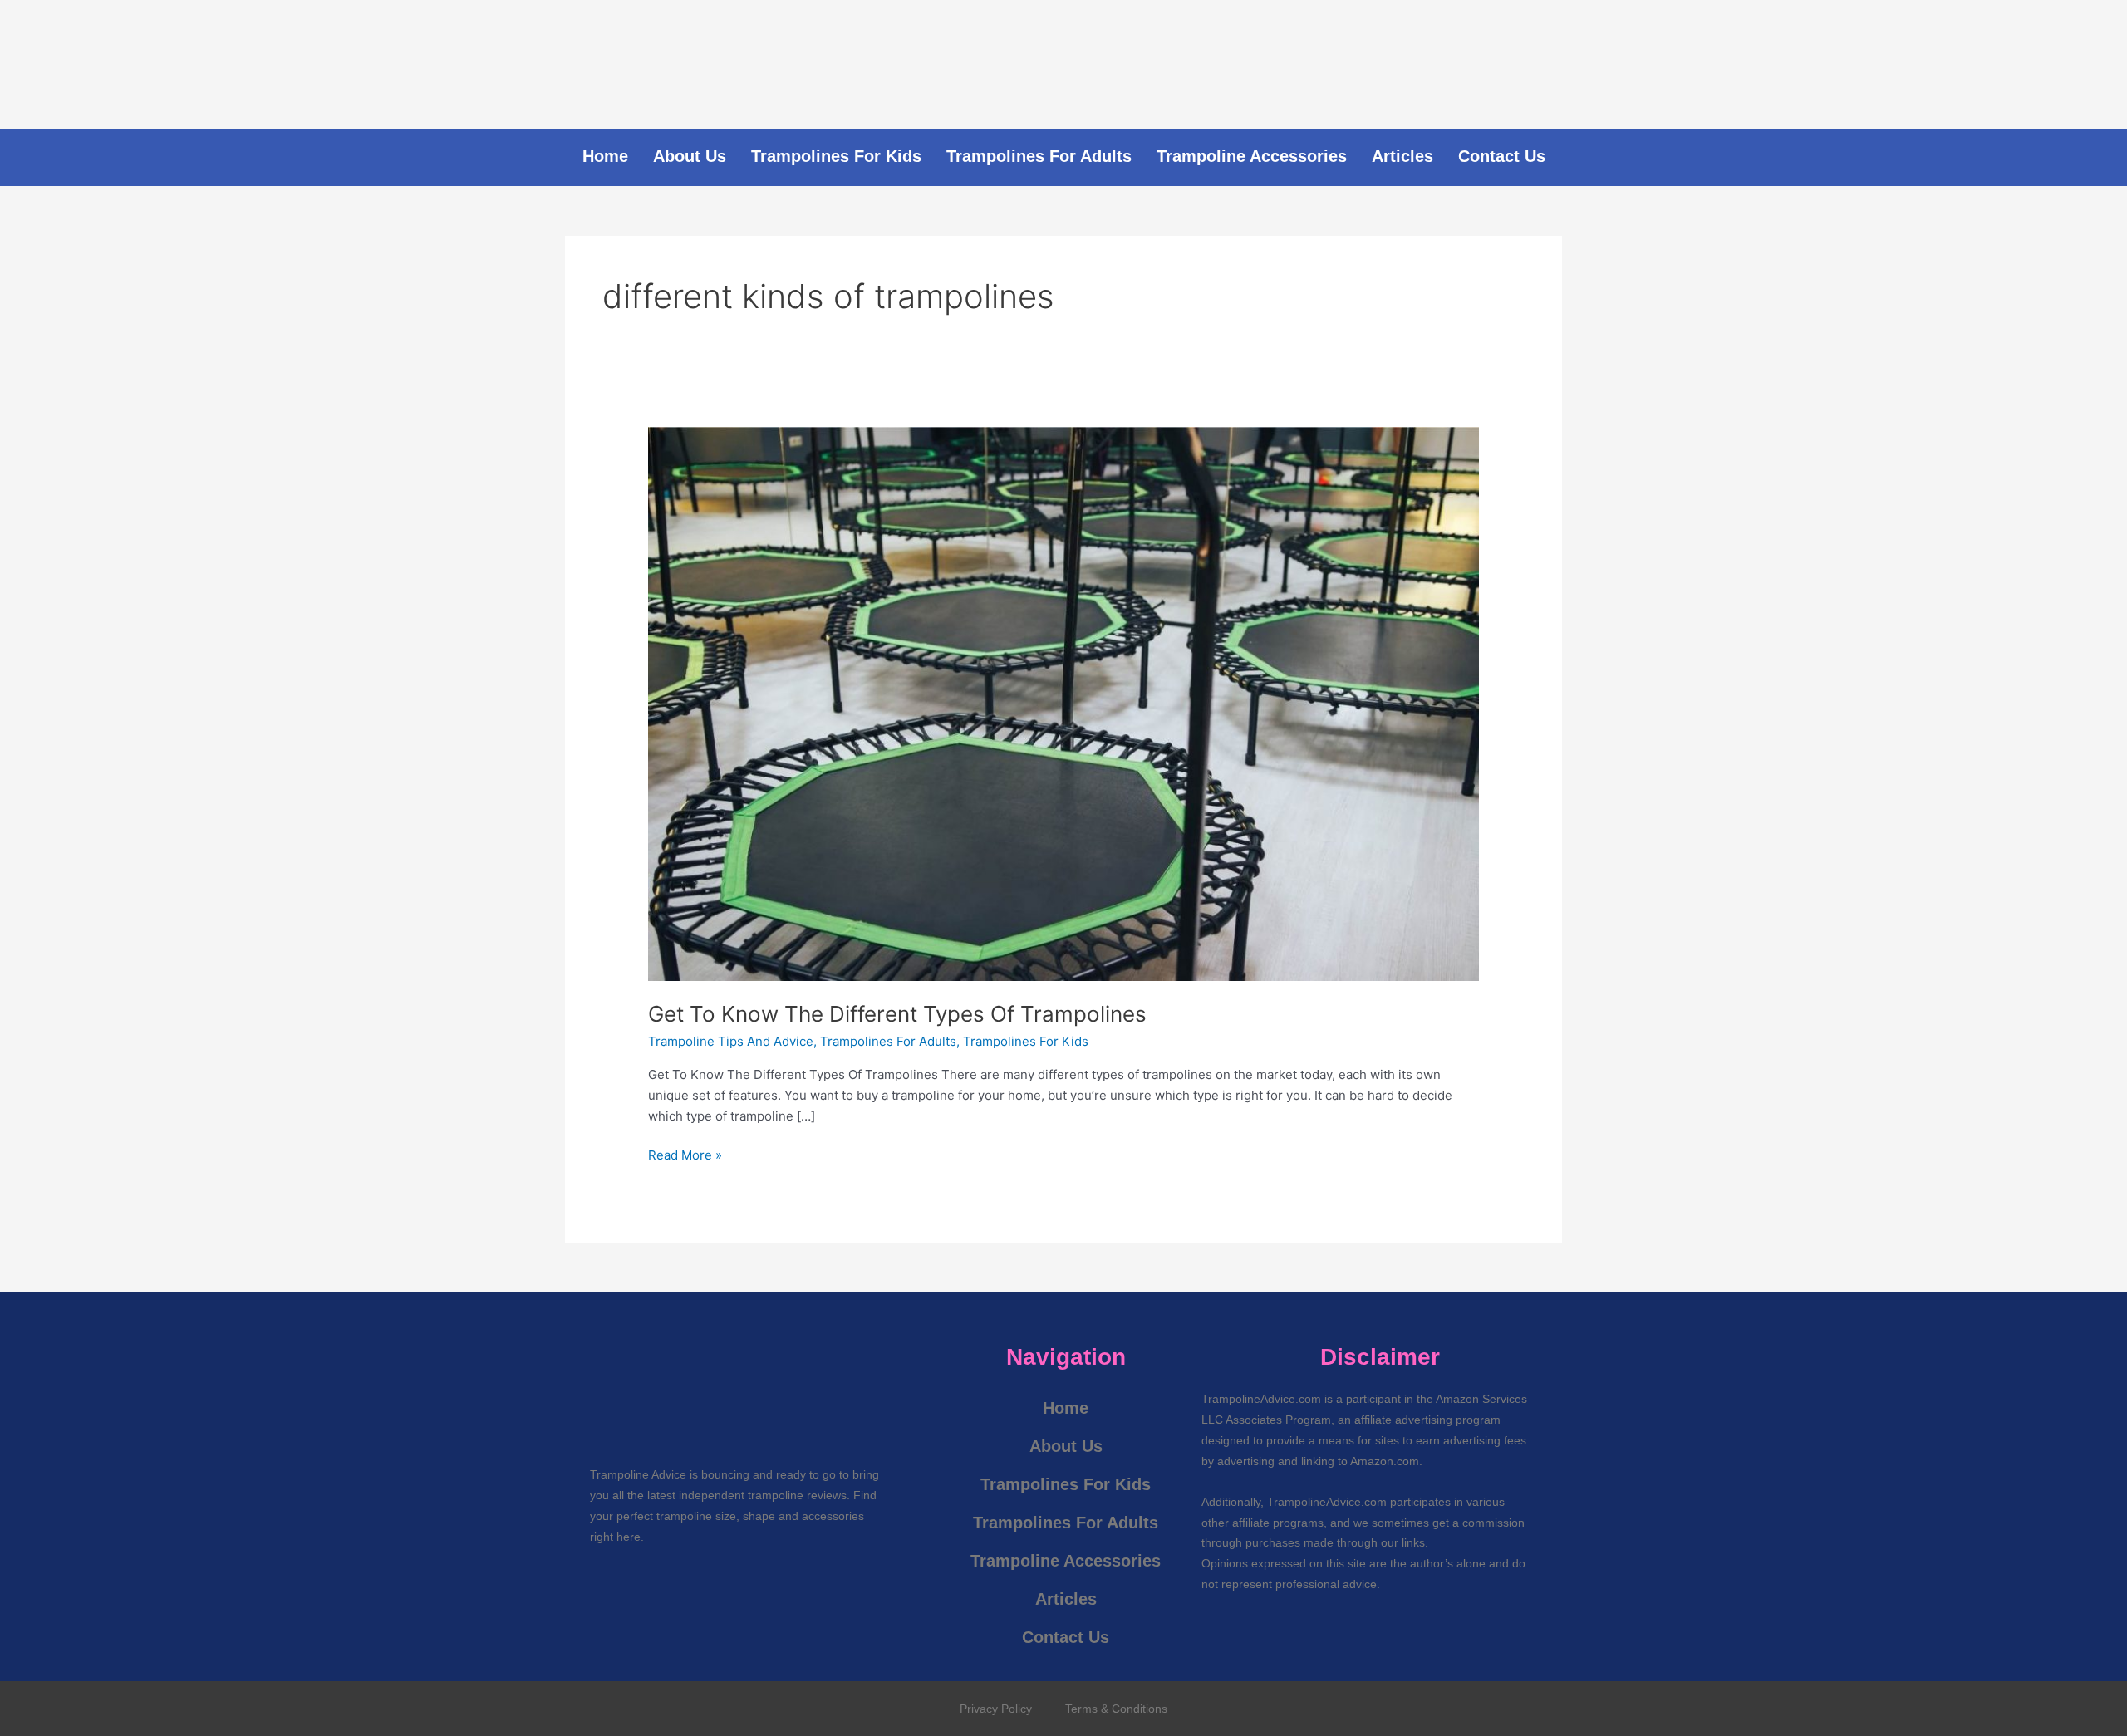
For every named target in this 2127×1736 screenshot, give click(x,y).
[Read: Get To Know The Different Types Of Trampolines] (1063, 703)
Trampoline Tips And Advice (731, 1041)
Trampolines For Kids (836, 156)
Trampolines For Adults (1039, 156)
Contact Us (1502, 156)
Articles (1402, 156)
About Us (690, 156)
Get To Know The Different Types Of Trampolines (897, 1014)
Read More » (685, 1154)
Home (605, 156)
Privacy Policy (996, 1709)
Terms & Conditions (1116, 1709)
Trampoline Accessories (1252, 156)
